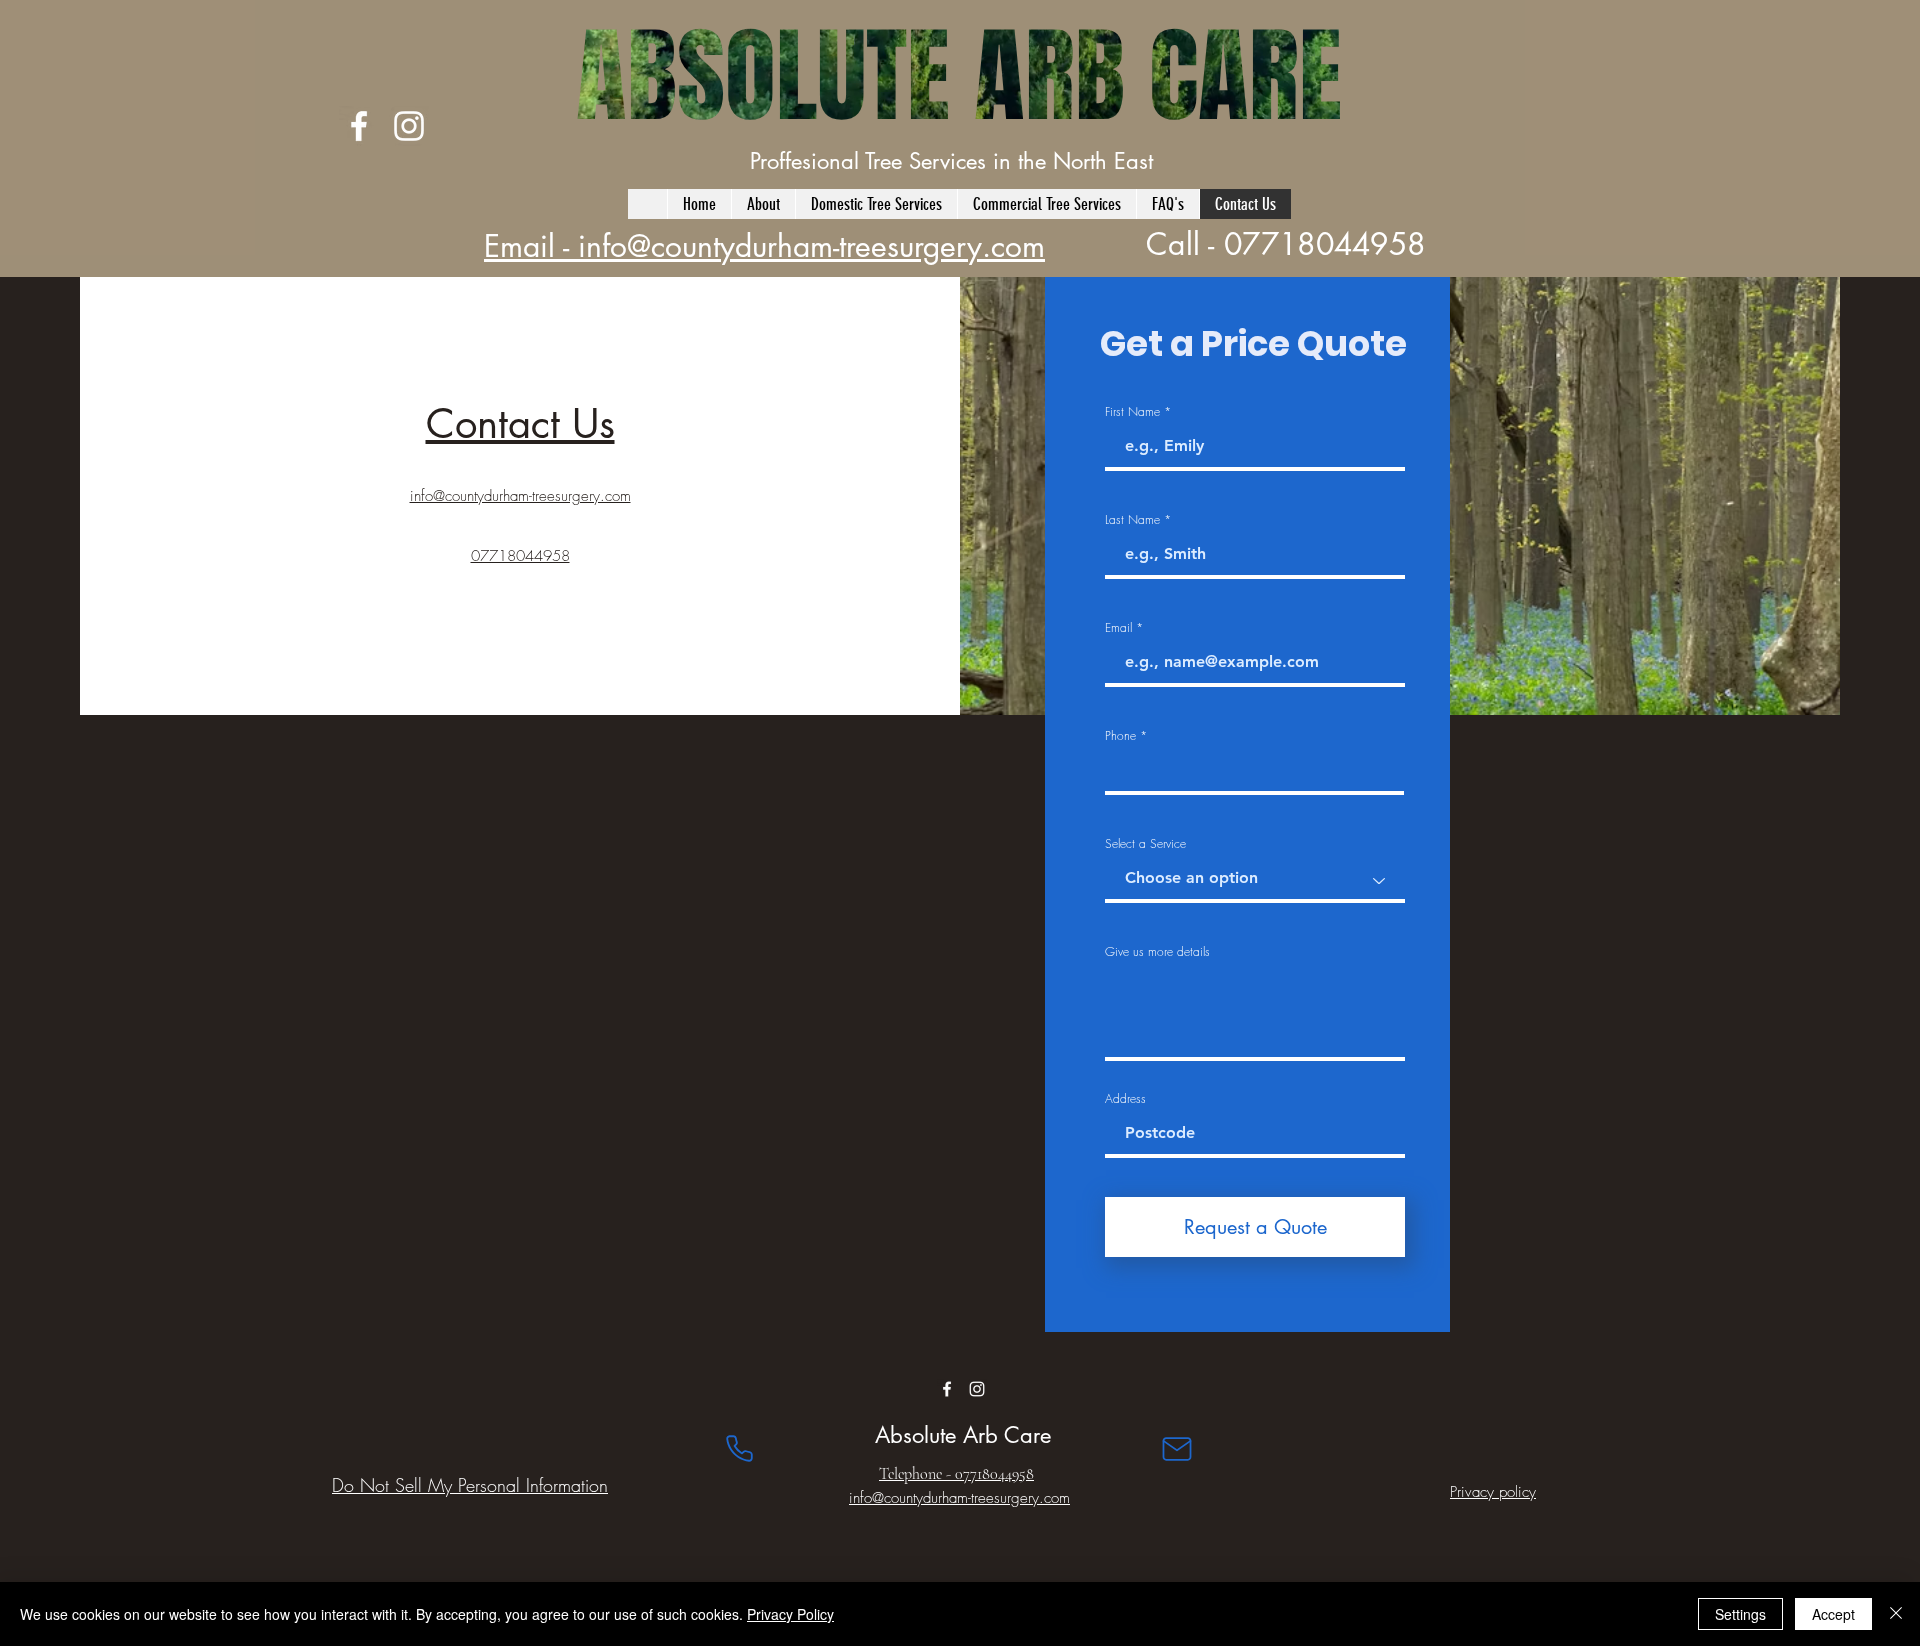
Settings (1740, 1614)
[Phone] (739, 1449)
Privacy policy (1493, 1492)
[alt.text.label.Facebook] (359, 126)
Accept (1833, 1614)
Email (1118, 628)
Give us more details (1157, 952)
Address (1125, 1099)
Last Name (1132, 520)
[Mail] (1177, 1449)
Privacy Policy (790, 1614)
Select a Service (1145, 844)
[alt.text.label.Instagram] (409, 126)
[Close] (1896, 1614)
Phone (1120, 736)
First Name (1132, 412)
